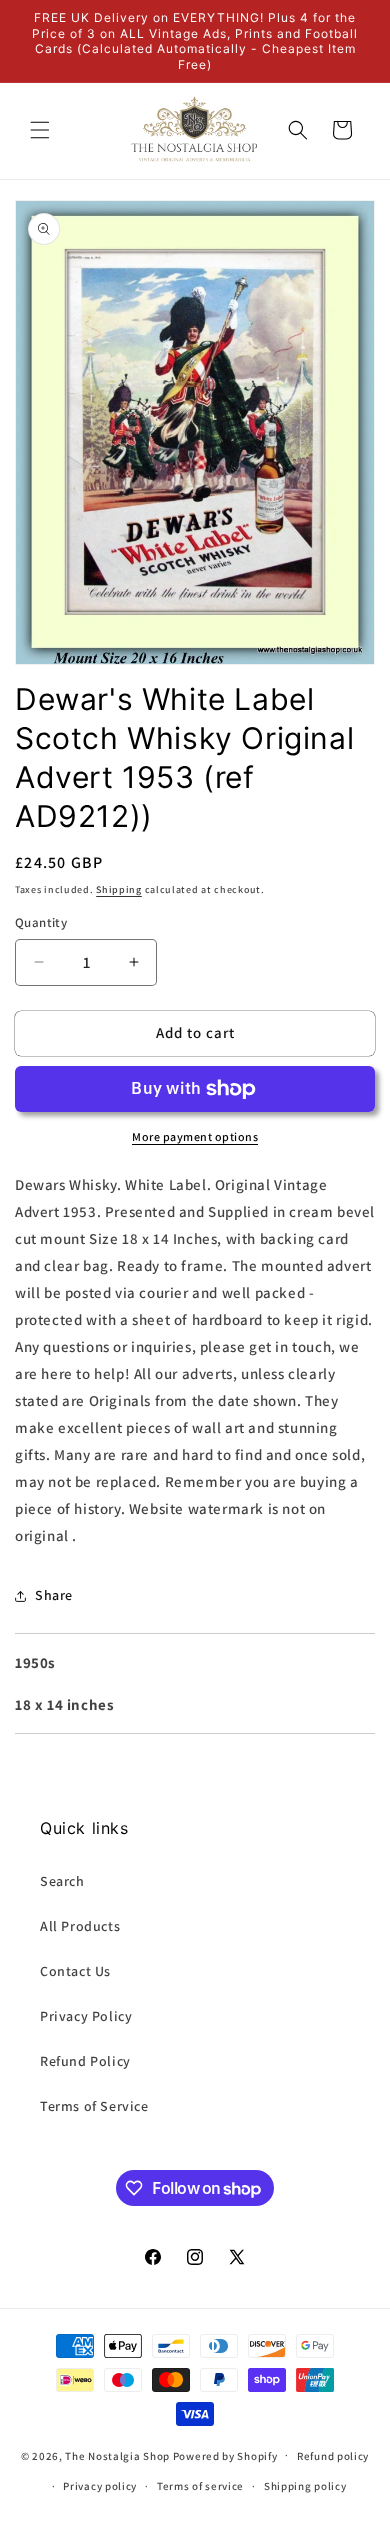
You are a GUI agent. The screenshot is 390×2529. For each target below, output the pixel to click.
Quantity (41, 922)
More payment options (195, 1136)
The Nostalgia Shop (117, 2455)
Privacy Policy (86, 2016)
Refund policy (333, 2456)
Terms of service (200, 2486)
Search (62, 1881)
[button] (40, 130)
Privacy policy (100, 2486)
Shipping (119, 889)
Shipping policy (305, 2486)
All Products (80, 1926)
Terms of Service (94, 2106)
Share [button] (54, 1595)
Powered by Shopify (225, 2455)
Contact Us (75, 1971)
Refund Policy (85, 2061)
